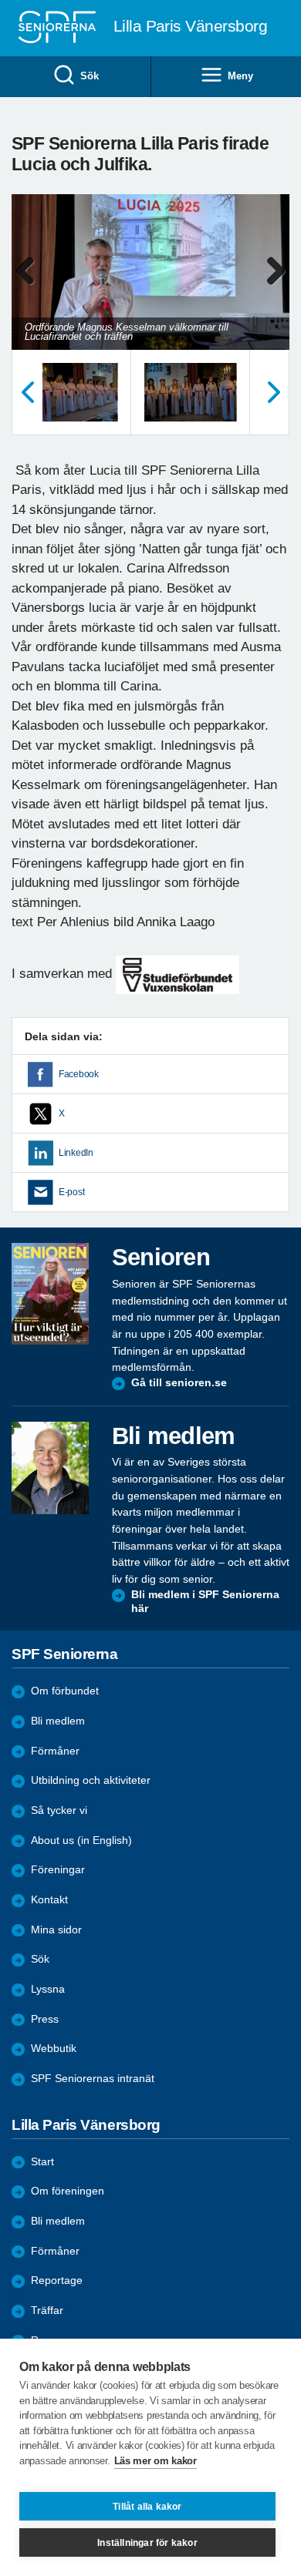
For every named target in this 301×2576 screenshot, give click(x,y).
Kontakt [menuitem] (49, 1900)
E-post (71, 1192)
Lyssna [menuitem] (48, 1989)
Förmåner (55, 1751)
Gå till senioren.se (179, 1383)
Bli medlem (58, 1721)
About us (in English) (81, 1840)
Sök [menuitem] (89, 76)
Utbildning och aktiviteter (91, 1780)
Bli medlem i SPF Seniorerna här (205, 1602)
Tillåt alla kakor (147, 2507)
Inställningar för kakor (147, 2543)
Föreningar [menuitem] (58, 1870)
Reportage (57, 2280)
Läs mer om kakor (156, 2461)
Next (276, 287)
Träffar (47, 2311)
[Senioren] (50, 1294)
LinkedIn (76, 1153)
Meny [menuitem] (240, 76)
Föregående (27, 392)
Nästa (274, 392)
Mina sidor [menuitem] (56, 1930)
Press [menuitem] (45, 2019)
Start (42, 2162)
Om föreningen (68, 2191)
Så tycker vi (59, 1810)
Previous (31, 287)
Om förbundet (65, 1691)
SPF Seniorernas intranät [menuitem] (93, 2079)
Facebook (79, 1074)
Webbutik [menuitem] (54, 2049)
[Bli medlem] (50, 1468)
